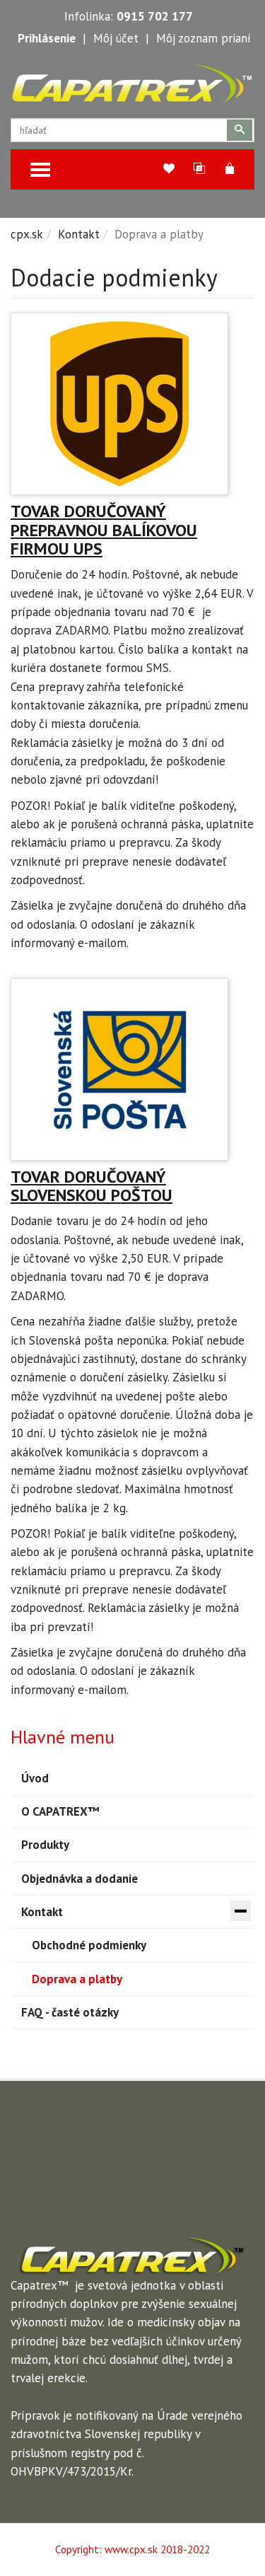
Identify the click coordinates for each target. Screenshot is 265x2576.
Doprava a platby (77, 1979)
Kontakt (79, 234)
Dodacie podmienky (114, 277)
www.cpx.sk (131, 2549)
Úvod (35, 1778)
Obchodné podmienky (89, 1945)
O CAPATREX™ (60, 1811)
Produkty (45, 1845)
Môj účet (116, 38)
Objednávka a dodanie (79, 1879)
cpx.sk (27, 234)
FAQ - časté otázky (70, 2012)
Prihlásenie (47, 38)
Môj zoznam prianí (204, 38)
